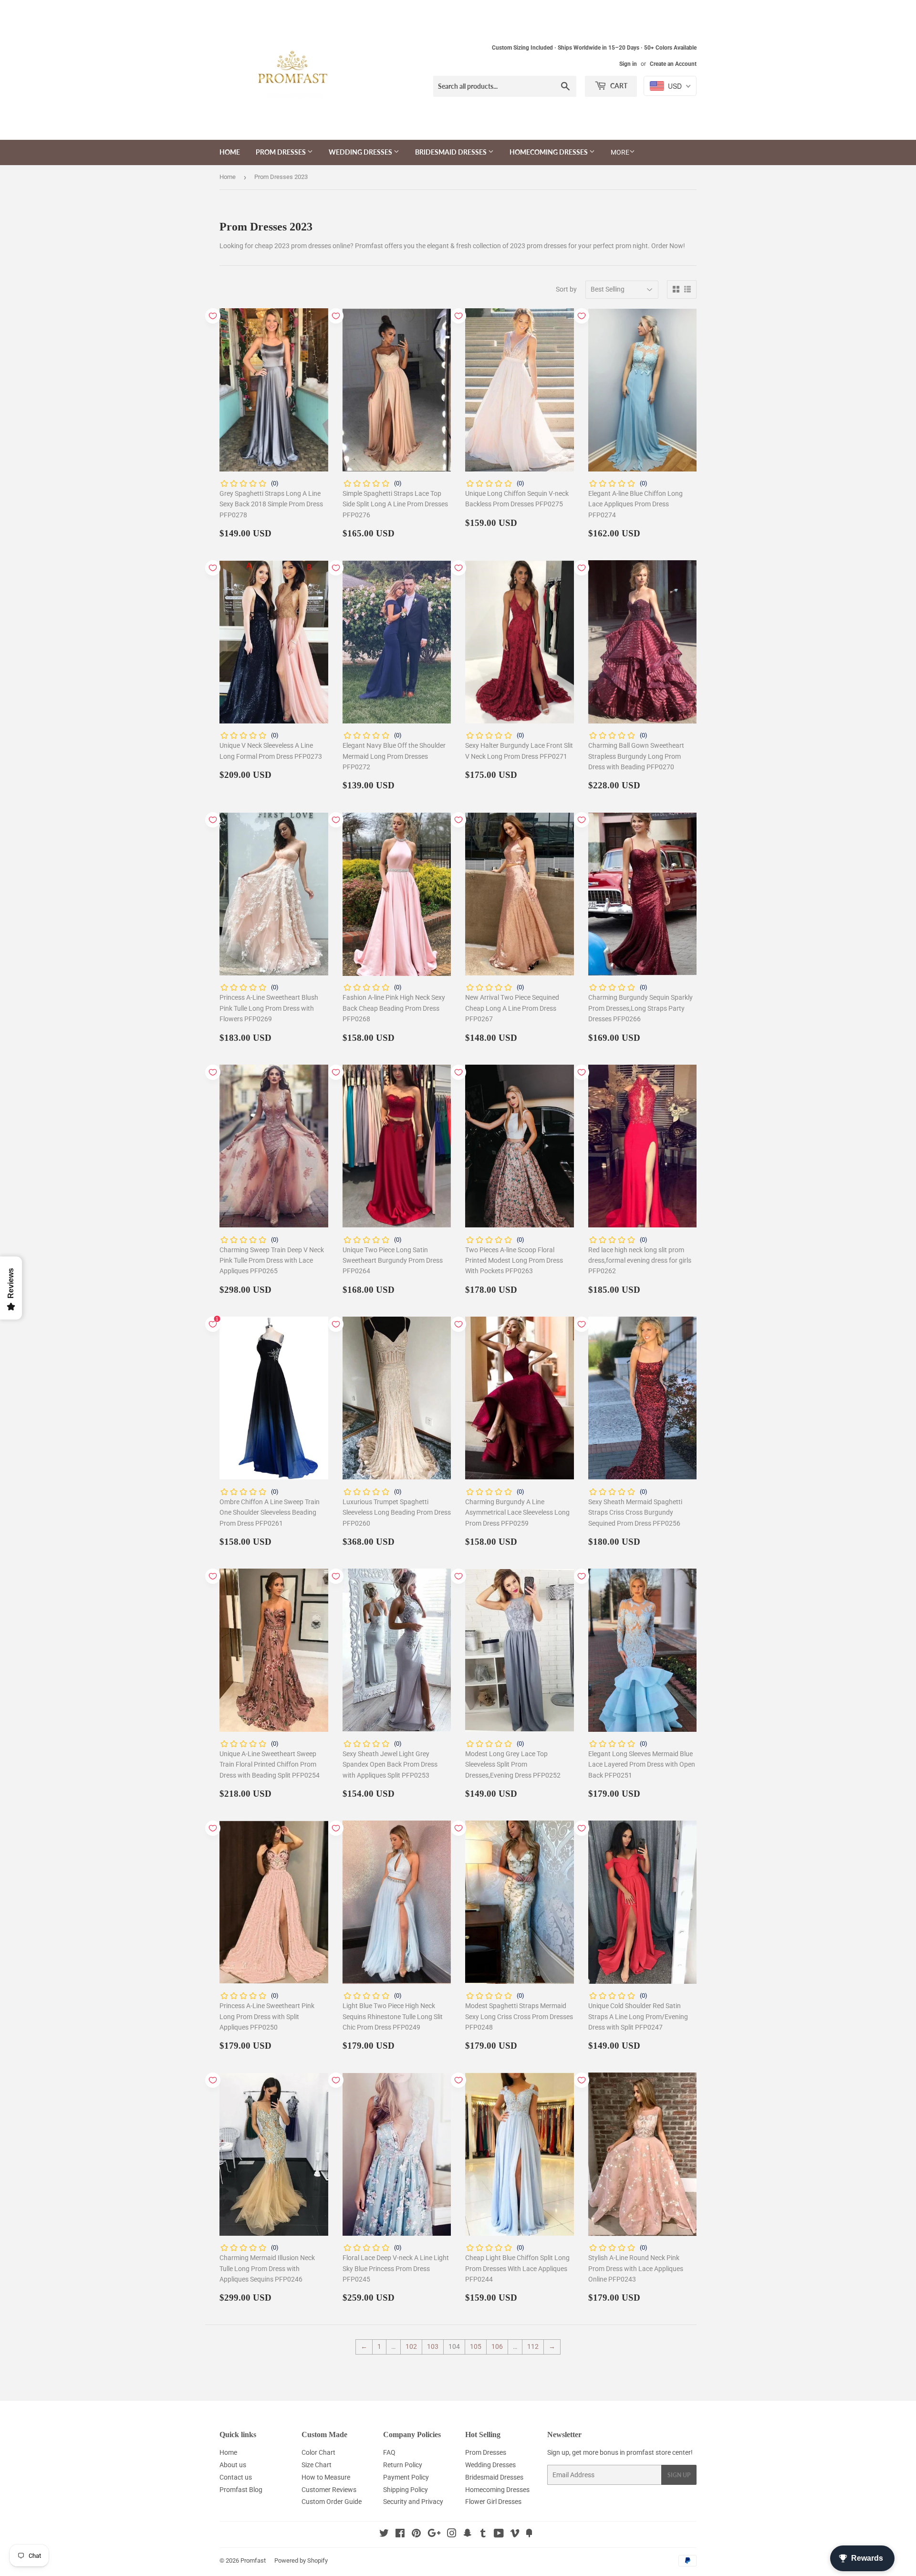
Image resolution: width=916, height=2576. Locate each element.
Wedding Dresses (361, 152)
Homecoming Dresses (549, 152)
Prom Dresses (281, 152)
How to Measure (326, 2477)
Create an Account (673, 64)
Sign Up (679, 2475)
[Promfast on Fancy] (529, 2534)
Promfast (253, 2560)
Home (230, 152)
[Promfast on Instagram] (452, 2534)
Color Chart (318, 2452)
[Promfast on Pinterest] (416, 2534)
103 (433, 2346)
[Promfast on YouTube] (499, 2534)
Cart (618, 86)
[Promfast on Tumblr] (483, 2534)
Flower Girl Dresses (493, 2502)
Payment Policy (406, 2477)
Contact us (236, 2477)
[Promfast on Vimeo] (515, 2534)
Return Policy (403, 2465)
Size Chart (317, 2465)
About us (233, 2465)
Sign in (628, 64)
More (620, 152)
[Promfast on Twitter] (384, 2534)
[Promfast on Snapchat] (468, 2534)
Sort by (566, 289)
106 (497, 2346)
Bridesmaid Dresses (452, 152)
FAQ (389, 2452)
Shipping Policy (406, 2490)
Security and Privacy (413, 2502)
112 (533, 2346)
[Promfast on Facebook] (400, 2534)
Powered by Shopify (301, 2560)
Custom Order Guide (332, 2502)
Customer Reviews (329, 2490)
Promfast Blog (241, 2490)
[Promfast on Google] (434, 2534)
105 (476, 2346)
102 (411, 2346)
